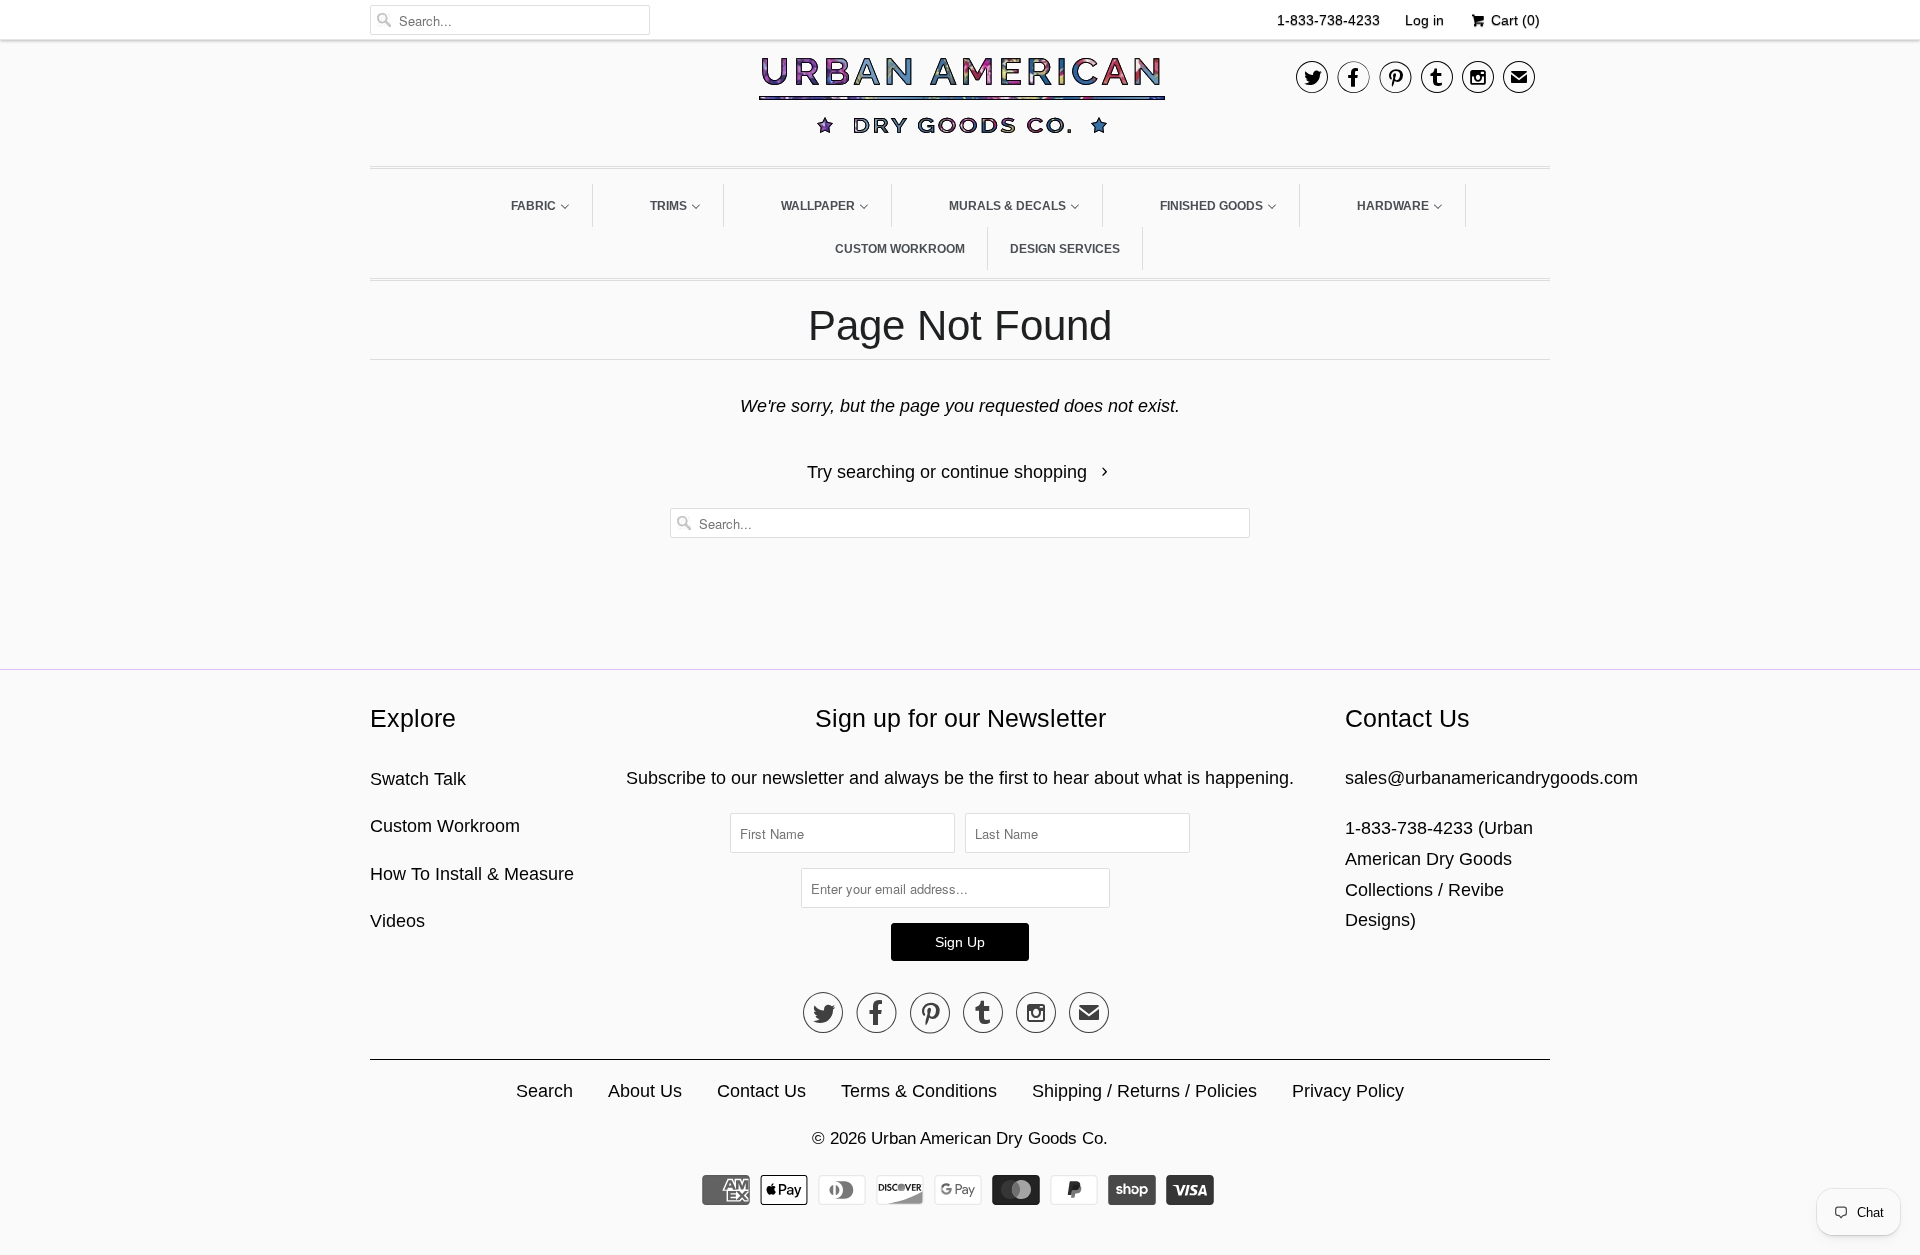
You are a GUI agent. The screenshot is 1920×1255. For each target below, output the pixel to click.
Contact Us (761, 1091)
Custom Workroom (445, 826)
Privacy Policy (1348, 1091)
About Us (645, 1091)
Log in (1424, 20)
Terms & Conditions (919, 1091)
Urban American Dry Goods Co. (989, 1138)
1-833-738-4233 (1328, 20)
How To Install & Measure (472, 874)
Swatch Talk (418, 779)
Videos (397, 921)
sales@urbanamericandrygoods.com (1491, 778)
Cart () (1513, 20)
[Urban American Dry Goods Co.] (960, 100)
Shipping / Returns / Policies (1144, 1091)
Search (544, 1091)
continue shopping (1016, 472)
